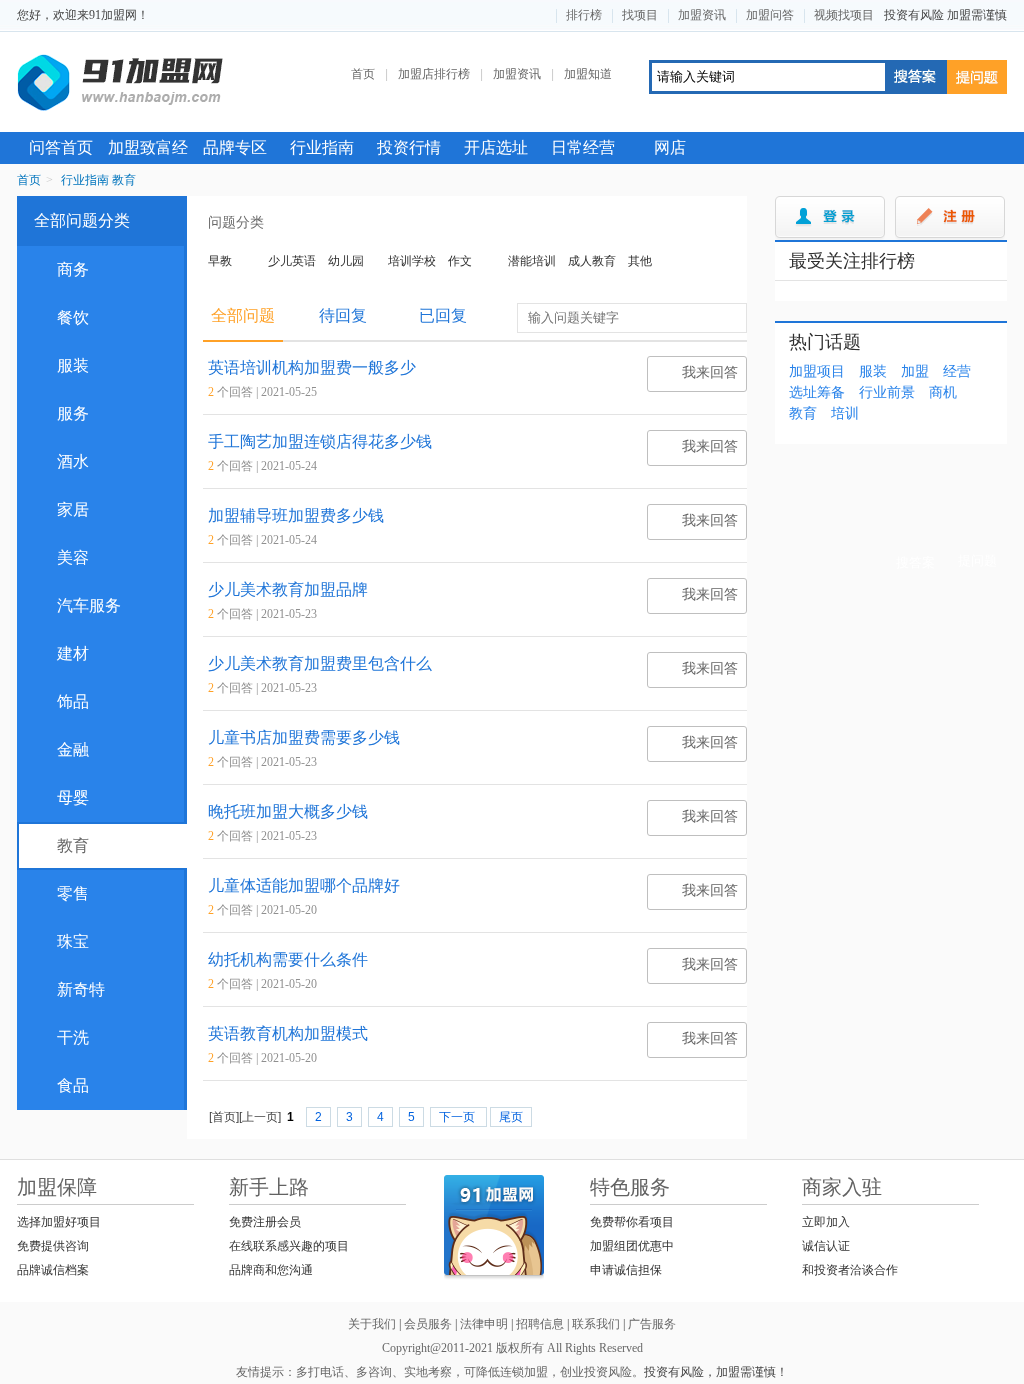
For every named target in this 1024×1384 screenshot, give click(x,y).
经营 (957, 371)
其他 (640, 261)
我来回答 (696, 376)
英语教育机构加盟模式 (288, 1033)
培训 (845, 413)
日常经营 (583, 147)
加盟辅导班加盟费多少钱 (296, 515)
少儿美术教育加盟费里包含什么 (320, 663)
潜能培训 (532, 261)
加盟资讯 (702, 15)
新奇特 (70, 989)
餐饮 (62, 317)
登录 (830, 218)
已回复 (443, 315)
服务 (62, 413)
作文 (460, 261)
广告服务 (652, 1324)
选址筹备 (817, 392)
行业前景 (887, 392)
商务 (62, 269)
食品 (62, 1085)
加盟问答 (770, 15)
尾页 (511, 1117)
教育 (124, 180)
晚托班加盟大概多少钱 (288, 811)
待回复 (343, 315)
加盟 (915, 371)
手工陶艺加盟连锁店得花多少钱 (320, 441)
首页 (363, 74)
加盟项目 (817, 371)
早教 (220, 261)
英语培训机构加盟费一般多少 (312, 367)
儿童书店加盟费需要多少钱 (304, 737)
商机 (943, 392)
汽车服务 (78, 605)
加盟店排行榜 (434, 74)
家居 (62, 509)
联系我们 (596, 1324)
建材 (62, 653)
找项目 (640, 15)
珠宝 (62, 941)
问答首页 (61, 147)
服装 (62, 365)
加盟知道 (588, 74)
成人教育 (592, 261)
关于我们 (372, 1324)
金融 (62, 749)
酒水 (62, 461)
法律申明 (484, 1324)
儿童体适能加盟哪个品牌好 (304, 885)
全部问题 (243, 315)
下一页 (458, 1117)
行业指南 (322, 147)
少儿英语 (292, 261)
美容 (62, 557)
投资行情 (409, 147)
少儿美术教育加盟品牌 (288, 589)
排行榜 (584, 15)
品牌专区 (235, 147)
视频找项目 (844, 15)
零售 (62, 893)
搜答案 (915, 77)
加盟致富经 (148, 147)
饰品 (62, 701)
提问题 (977, 77)
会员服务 (428, 1324)
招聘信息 (540, 1324)
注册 (950, 218)
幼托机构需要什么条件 (288, 959)
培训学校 (412, 261)
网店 (670, 147)
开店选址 (496, 147)
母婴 (62, 797)
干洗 (62, 1037)
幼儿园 (346, 261)
